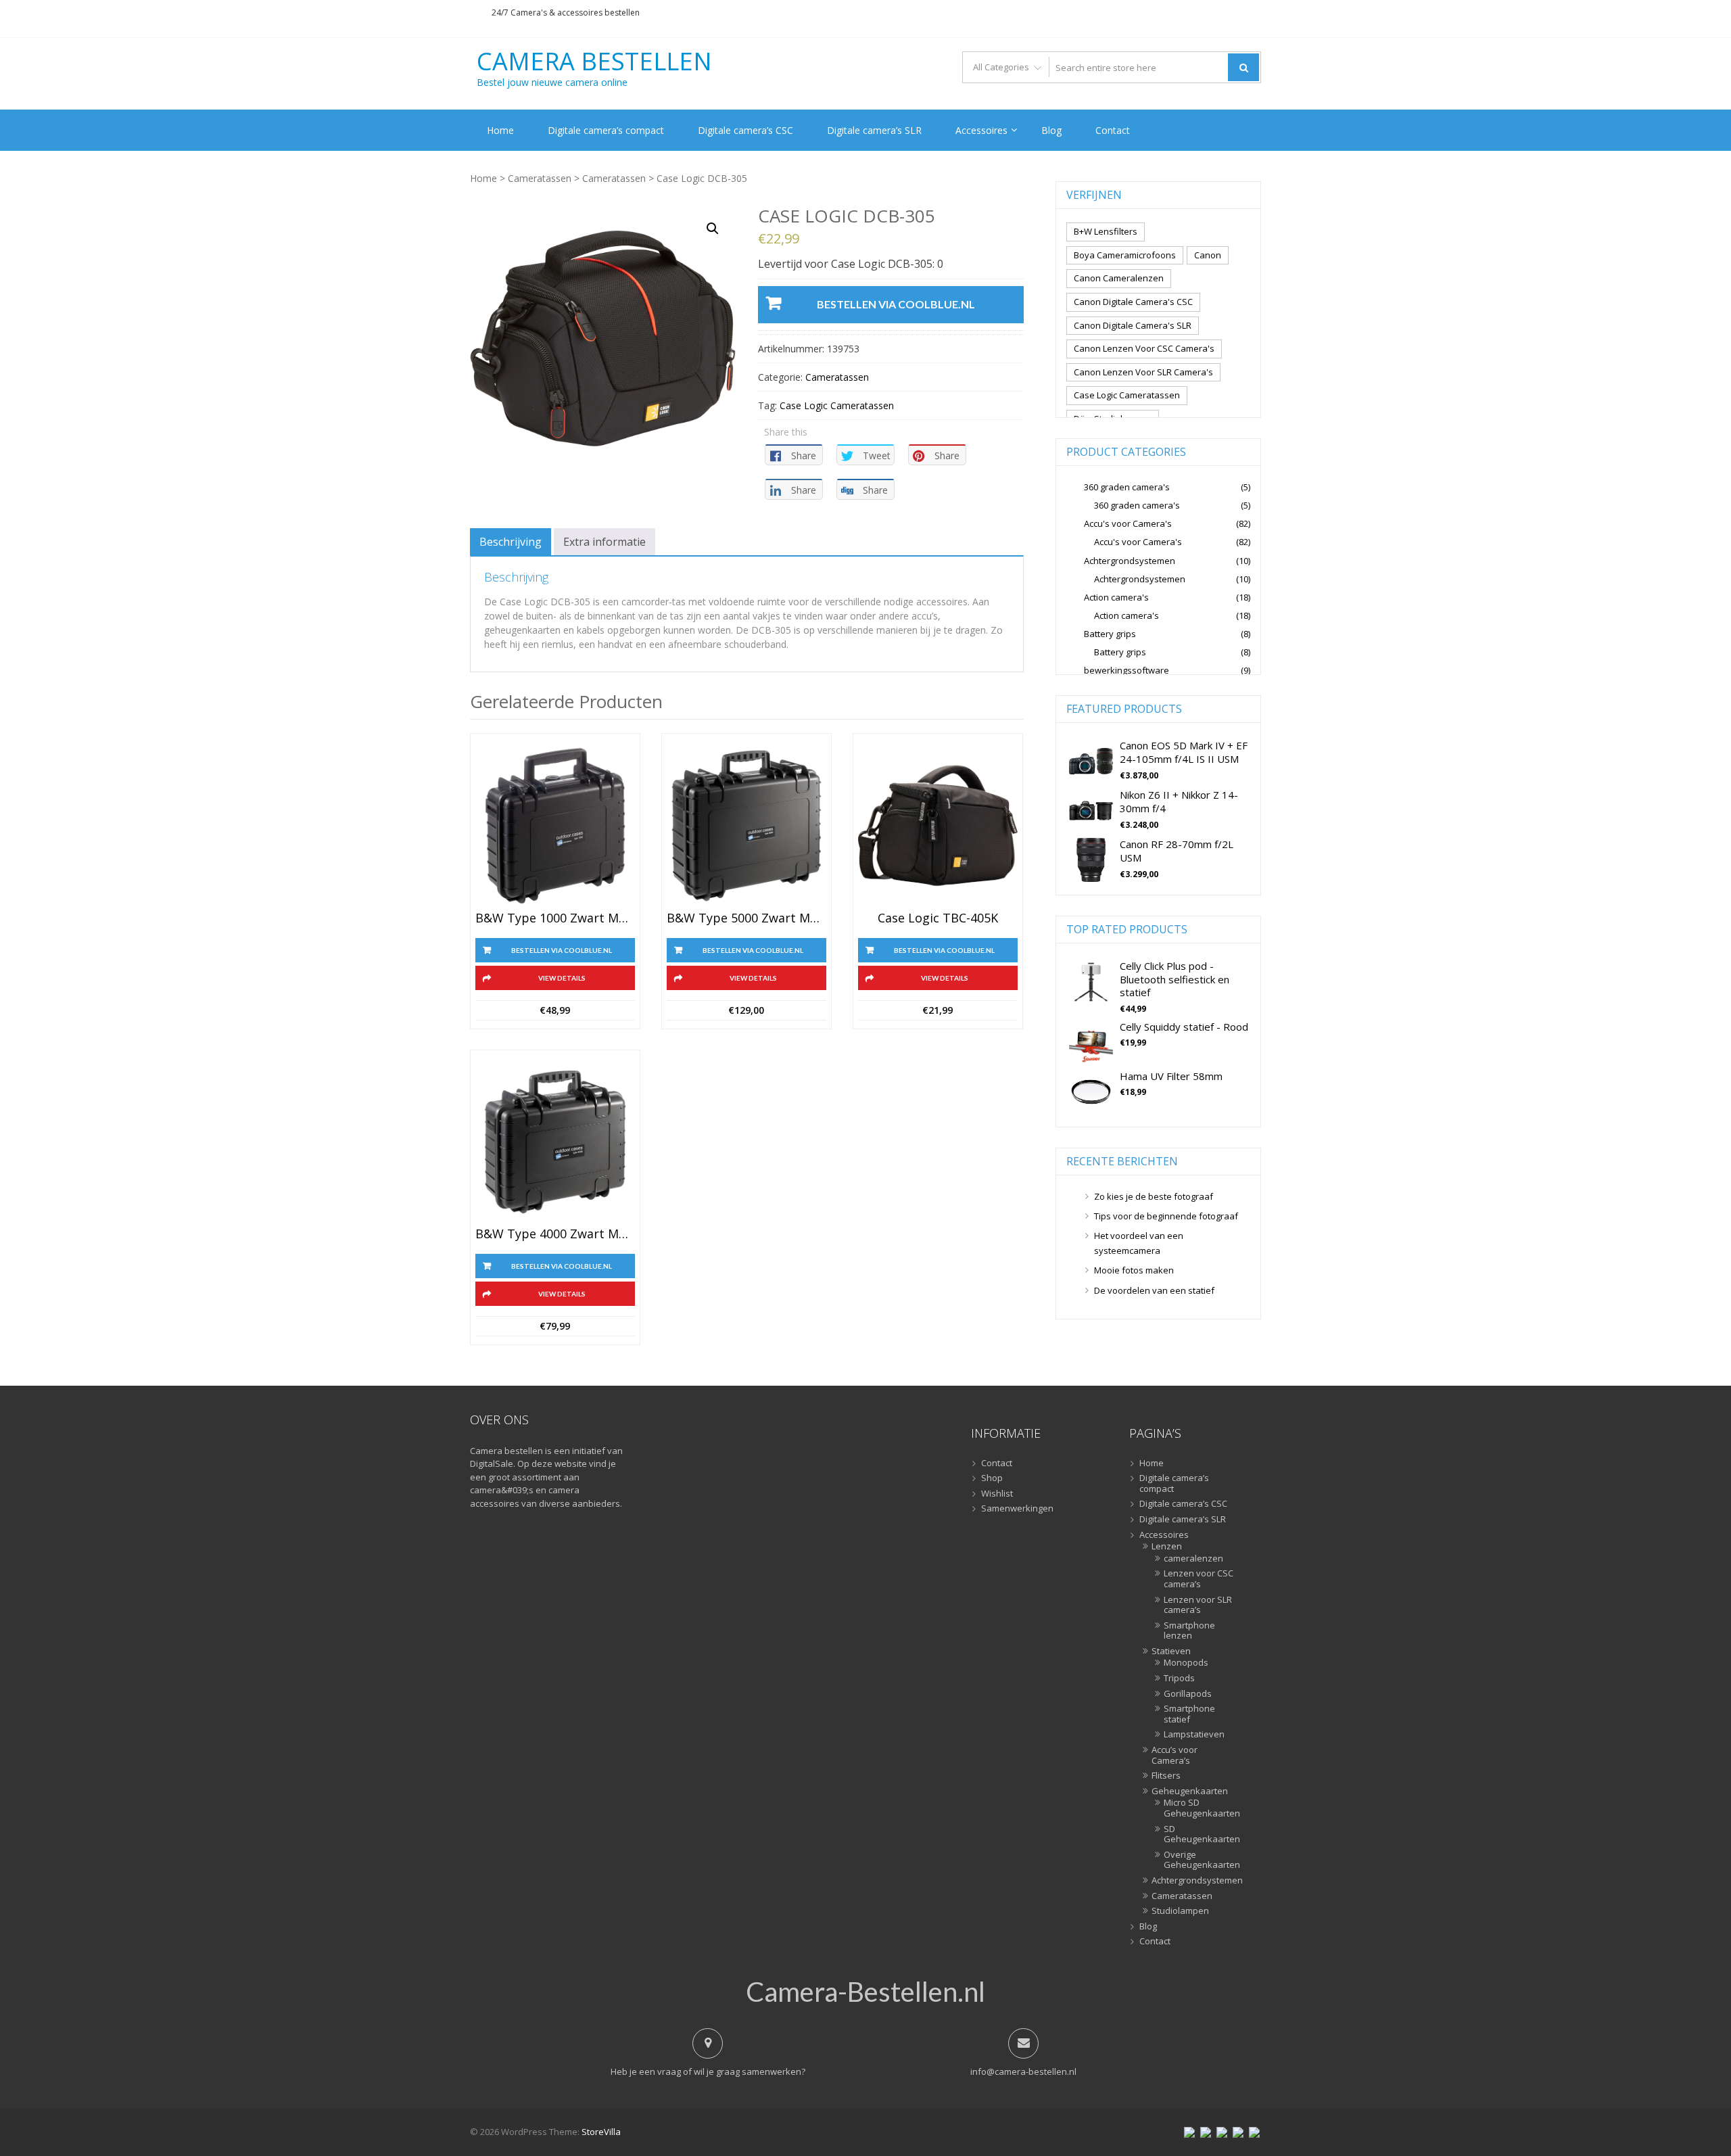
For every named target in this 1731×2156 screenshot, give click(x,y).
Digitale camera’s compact (606, 130)
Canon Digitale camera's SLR (1133, 325)
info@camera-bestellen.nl (1023, 2071)
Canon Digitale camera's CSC (1133, 302)
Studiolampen (1180, 1911)
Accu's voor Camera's (1128, 523)
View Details (562, 978)
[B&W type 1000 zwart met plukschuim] (555, 826)
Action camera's (1116, 597)
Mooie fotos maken (1134, 1270)
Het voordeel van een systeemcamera (1139, 1243)
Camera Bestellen (594, 62)
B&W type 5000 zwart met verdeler (746, 918)
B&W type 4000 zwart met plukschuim (555, 1234)
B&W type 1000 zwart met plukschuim (555, 918)
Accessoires (981, 130)
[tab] (511, 542)
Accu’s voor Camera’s (1175, 1755)
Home (500, 130)
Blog (1051, 130)
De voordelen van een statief (1154, 1290)
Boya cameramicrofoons (1125, 255)
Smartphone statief (1189, 1714)
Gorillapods (1188, 1694)
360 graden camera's (1127, 487)
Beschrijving (511, 542)
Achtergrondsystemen (1130, 561)
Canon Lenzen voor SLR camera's (1143, 372)
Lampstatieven (1194, 1735)
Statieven (1171, 1651)
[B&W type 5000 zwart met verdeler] (746, 826)
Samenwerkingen (1017, 1509)
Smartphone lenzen (1189, 1631)
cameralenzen (1193, 1559)
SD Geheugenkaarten (1199, 1834)
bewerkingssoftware (1127, 670)
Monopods (1186, 1663)
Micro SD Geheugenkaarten (1199, 1808)
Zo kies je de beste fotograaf (1154, 1196)
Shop (992, 1478)
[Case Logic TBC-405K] (938, 826)
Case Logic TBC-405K (938, 918)
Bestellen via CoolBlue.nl (896, 304)
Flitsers (1166, 1776)
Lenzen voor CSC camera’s (1199, 1579)
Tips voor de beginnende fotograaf (1166, 1216)
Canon (1208, 255)
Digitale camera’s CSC (745, 130)
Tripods (1179, 1679)
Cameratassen (540, 178)
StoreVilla (601, 2132)
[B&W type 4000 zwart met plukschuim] (555, 1142)
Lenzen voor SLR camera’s (1198, 1605)
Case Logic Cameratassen (837, 405)
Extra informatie (604, 542)
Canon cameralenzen (1119, 278)
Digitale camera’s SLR (874, 130)
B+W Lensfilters (1106, 231)
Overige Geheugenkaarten (1199, 1860)
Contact (1113, 130)
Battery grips (1110, 634)
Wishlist (997, 1494)
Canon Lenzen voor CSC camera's (1144, 348)
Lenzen (1167, 1547)
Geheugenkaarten (1190, 1791)
